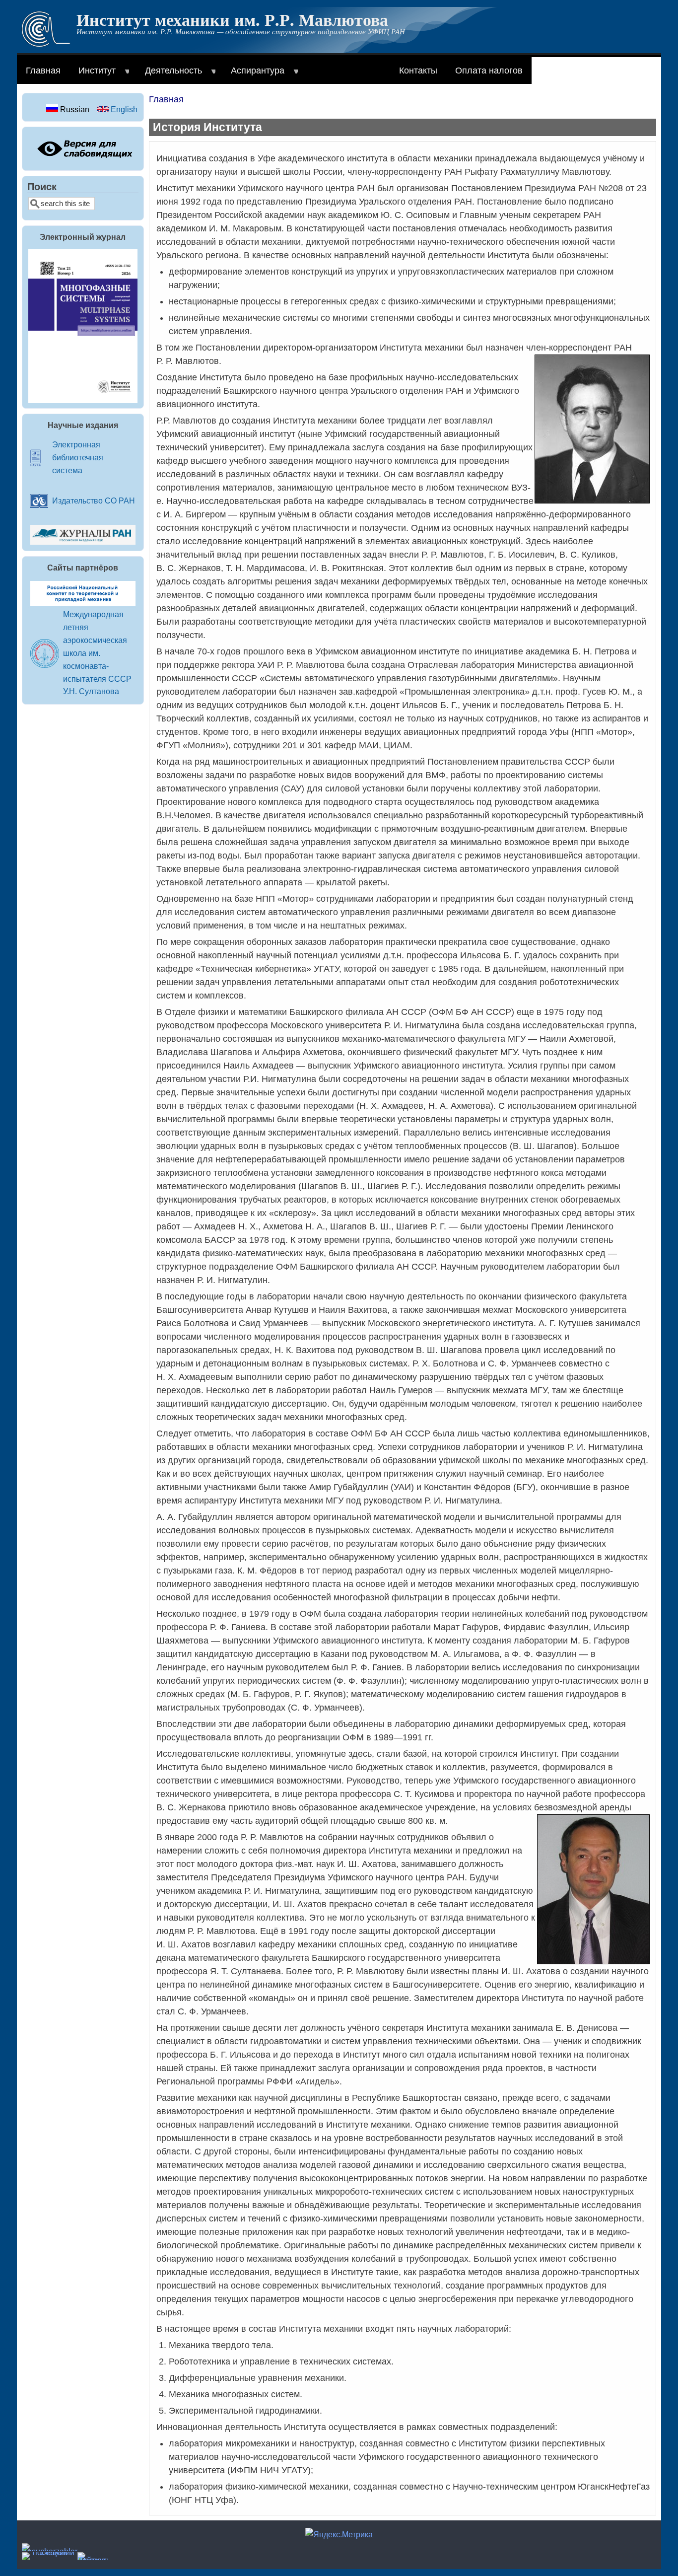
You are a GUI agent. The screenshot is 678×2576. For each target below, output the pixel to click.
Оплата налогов (489, 71)
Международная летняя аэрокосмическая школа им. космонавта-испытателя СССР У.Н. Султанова (97, 653)
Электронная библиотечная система (78, 457)
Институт (93, 75)
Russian (74, 109)
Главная (43, 71)
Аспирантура (253, 75)
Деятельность (169, 75)
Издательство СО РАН (94, 501)
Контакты (418, 71)
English (123, 109)
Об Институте (338, 75)
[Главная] (46, 44)
